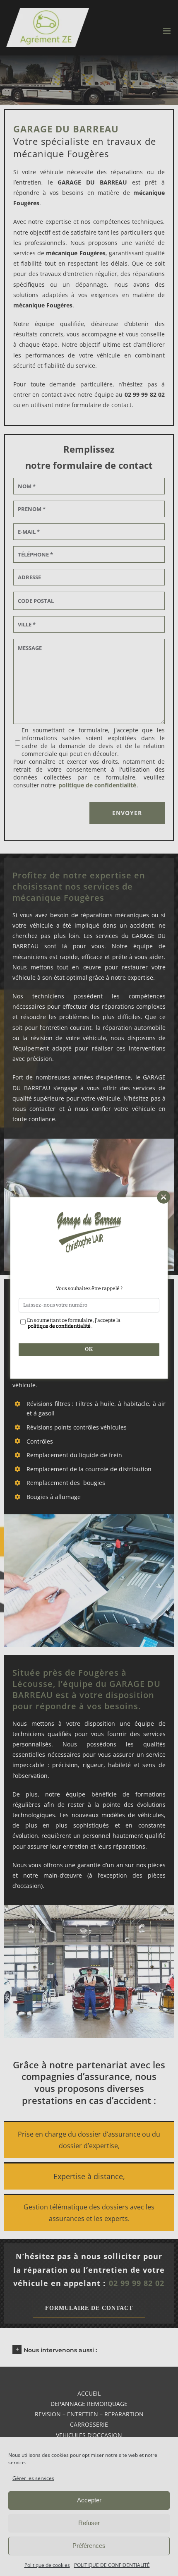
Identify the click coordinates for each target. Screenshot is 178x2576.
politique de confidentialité (59, 1326)
